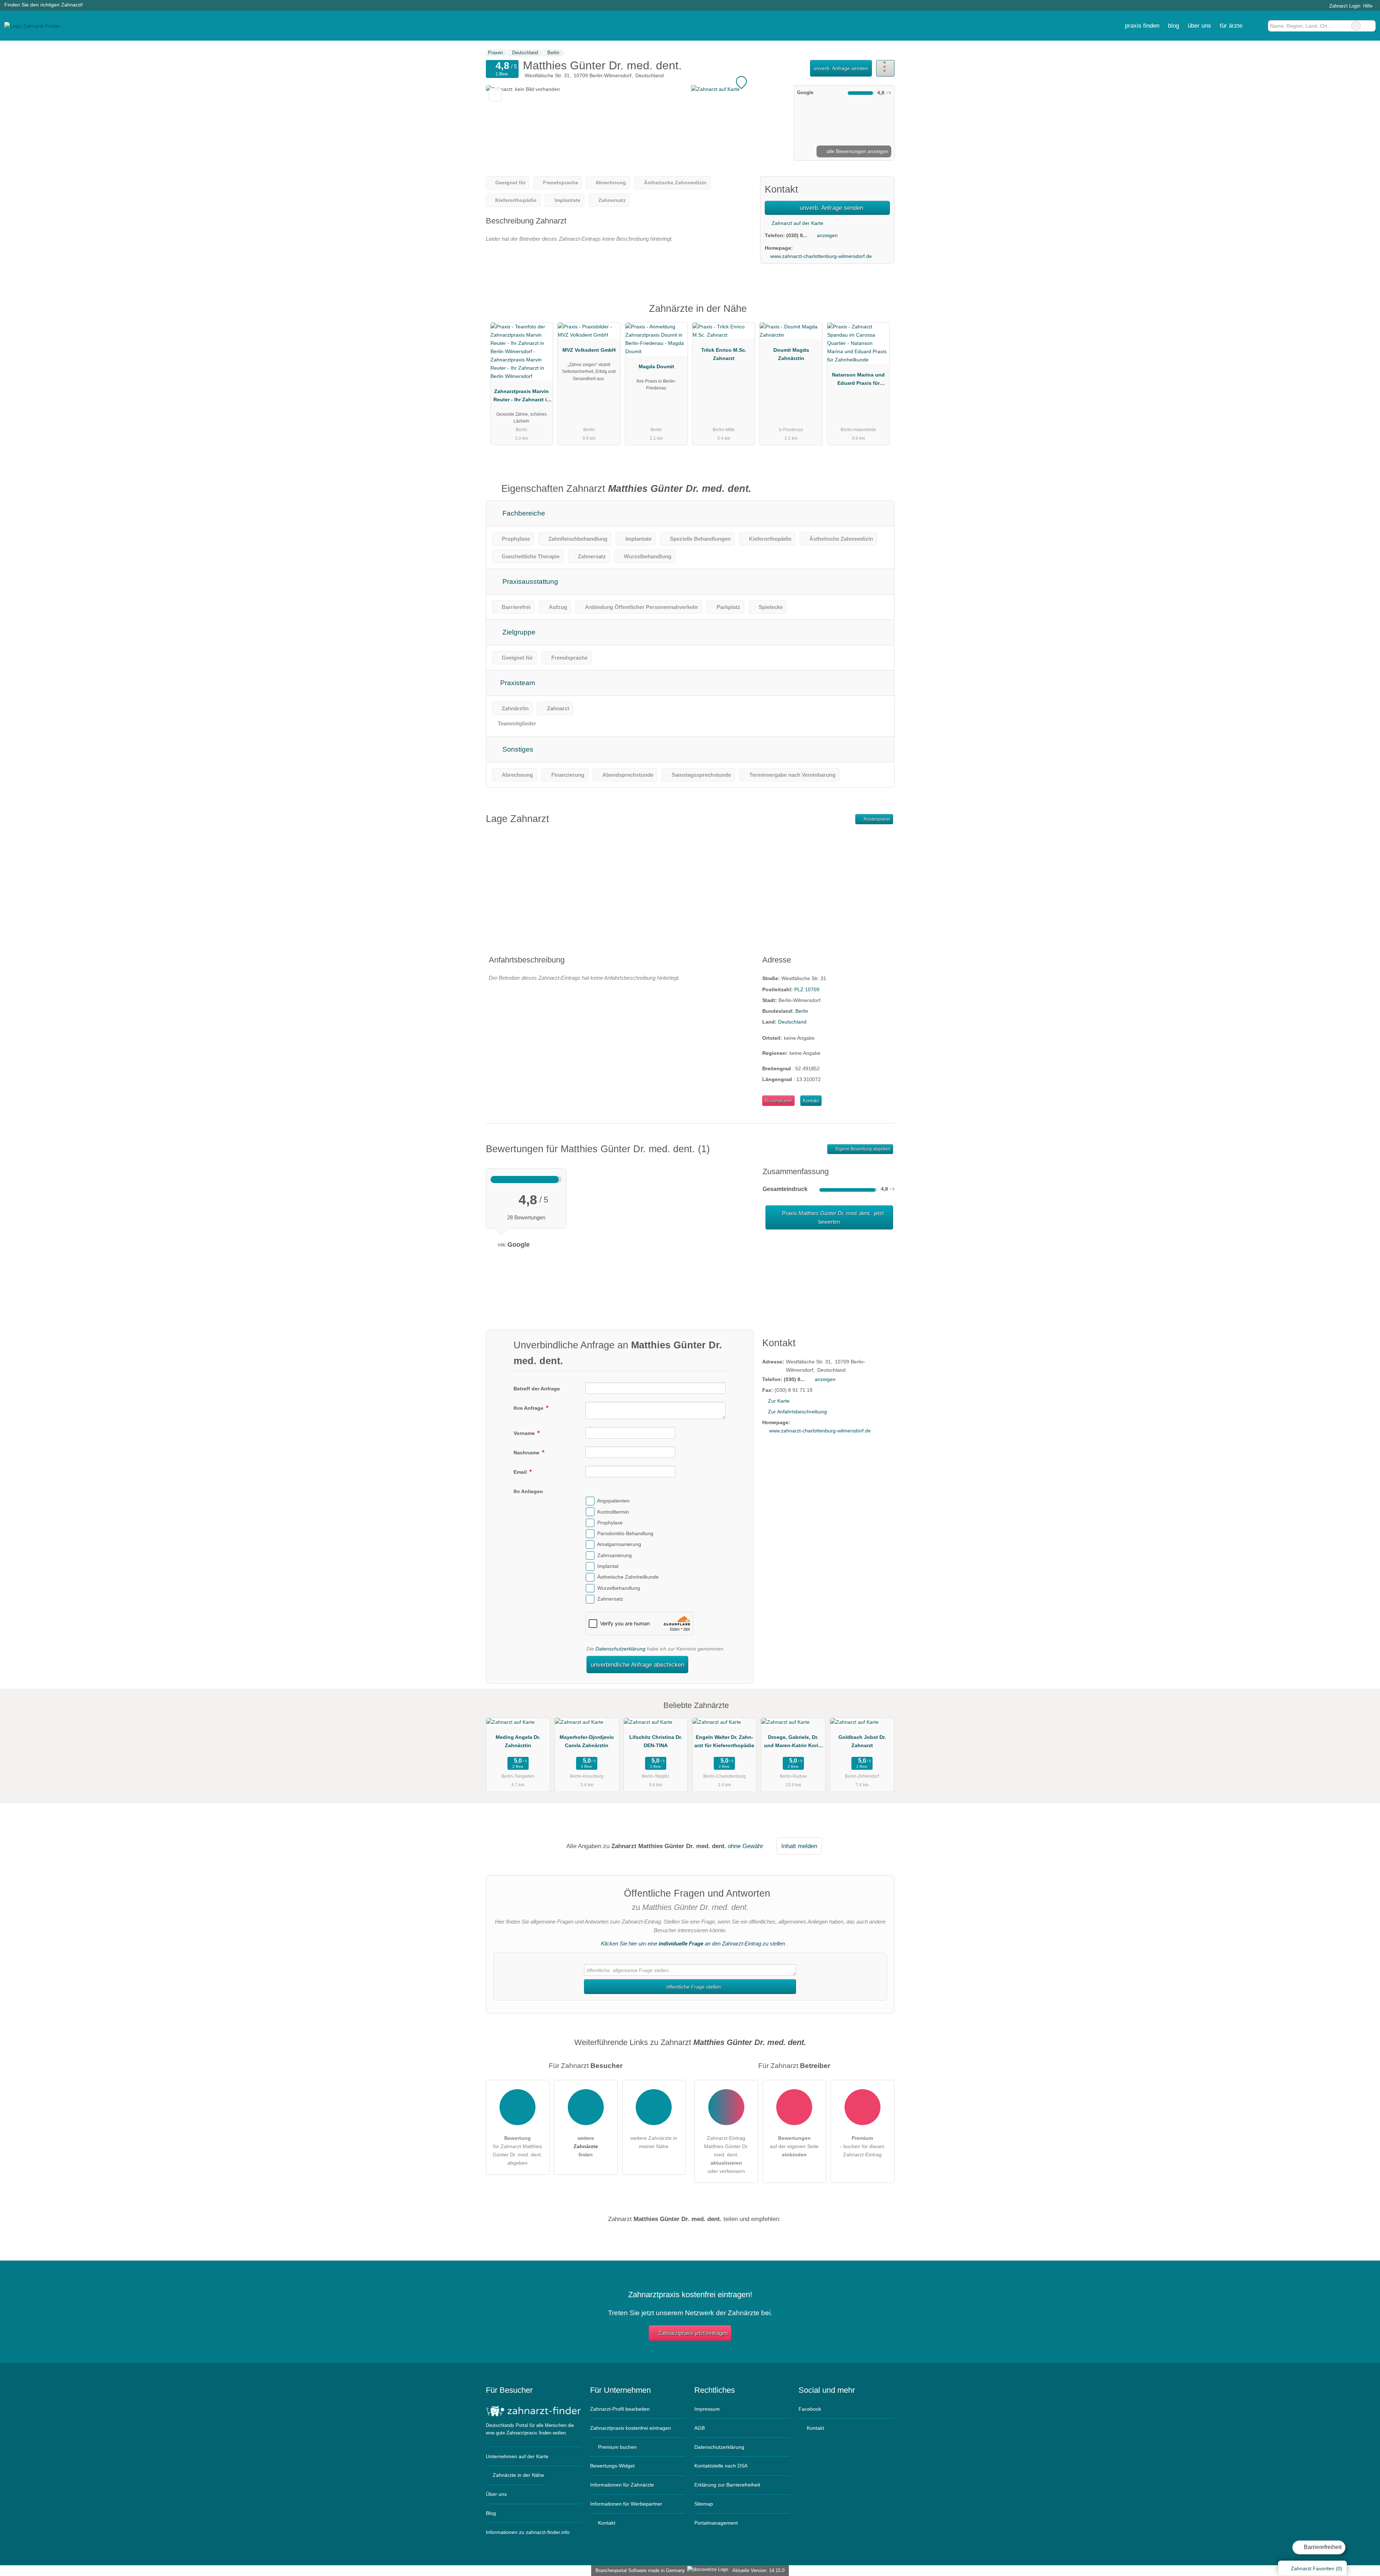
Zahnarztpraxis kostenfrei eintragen (631, 2428)
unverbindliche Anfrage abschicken (638, 1665)
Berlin (802, 1011)
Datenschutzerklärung (620, 1649)
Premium (880, 315)
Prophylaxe (610, 1523)
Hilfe (1368, 6)
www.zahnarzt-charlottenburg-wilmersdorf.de (821, 256)
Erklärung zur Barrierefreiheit (727, 2485)
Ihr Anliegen (528, 1491)
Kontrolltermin (613, 1512)
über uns (1199, 26)
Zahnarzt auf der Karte (797, 223)
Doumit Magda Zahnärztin (791, 354)
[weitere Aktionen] (885, 68)
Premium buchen (617, 2447)
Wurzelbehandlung (619, 1588)
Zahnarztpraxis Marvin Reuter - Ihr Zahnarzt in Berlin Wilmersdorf (522, 397)
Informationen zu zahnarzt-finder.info (528, 2532)
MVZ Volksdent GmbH (589, 350)
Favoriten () (1317, 2568)
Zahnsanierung (615, 1555)
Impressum (707, 2409)
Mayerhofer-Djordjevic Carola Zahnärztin (587, 1741)
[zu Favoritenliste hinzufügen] (495, 95)
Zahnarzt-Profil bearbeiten (620, 2409)
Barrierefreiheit (1322, 2547)
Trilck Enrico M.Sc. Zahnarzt (724, 354)
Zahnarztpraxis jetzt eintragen (693, 2333)
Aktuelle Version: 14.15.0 (758, 2570)
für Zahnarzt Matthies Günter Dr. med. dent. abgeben (517, 2150)
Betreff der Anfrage (537, 1389)
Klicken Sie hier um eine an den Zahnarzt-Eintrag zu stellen (693, 1943)
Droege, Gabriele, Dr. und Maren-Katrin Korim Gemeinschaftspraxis (793, 1743)
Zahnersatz (610, 1599)
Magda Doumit (656, 366)
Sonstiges (517, 749)
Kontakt (811, 1101)
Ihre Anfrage (529, 1408)
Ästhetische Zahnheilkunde (628, 1577)
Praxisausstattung (529, 581)
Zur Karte (779, 1401)
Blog (1174, 26)
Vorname (525, 1433)
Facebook (810, 2409)
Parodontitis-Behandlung (625, 1533)
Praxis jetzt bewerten (832, 1217)
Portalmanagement (716, 2523)
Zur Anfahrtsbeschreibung (797, 1412)
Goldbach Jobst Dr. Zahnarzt (862, 1741)
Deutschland (792, 1022)
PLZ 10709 (807, 989)
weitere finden (586, 2146)
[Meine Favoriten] (1257, 26)
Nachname (527, 1453)
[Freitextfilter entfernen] (1356, 26)
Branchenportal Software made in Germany (639, 2570)
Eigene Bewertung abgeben (862, 1149)
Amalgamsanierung (619, 1545)
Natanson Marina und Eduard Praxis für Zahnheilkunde (858, 380)
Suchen (1370, 26)
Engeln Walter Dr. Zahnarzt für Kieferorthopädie (724, 1741)
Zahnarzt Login (1344, 6)
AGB (700, 2428)
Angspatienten (613, 1501)
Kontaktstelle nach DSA (721, 2466)
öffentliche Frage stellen (693, 1987)
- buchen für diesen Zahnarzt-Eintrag (862, 2146)
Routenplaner (877, 819)
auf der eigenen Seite (794, 2146)
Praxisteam (517, 683)
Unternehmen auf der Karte (517, 2456)
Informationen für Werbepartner (626, 2504)
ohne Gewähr (746, 1846)
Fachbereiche (523, 513)
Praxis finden (1142, 26)
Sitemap (704, 2504)
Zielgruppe (518, 632)
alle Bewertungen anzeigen (857, 151)
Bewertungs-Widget (612, 2466)
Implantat (608, 1566)
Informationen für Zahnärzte (622, 2485)
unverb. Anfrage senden (841, 68)
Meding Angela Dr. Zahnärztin (518, 1741)
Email (521, 1472)
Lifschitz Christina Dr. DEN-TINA (656, 1741)
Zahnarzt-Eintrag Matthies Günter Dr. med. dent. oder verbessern (726, 2155)
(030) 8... (797, 235)
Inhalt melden (799, 1846)
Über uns (496, 2494)
